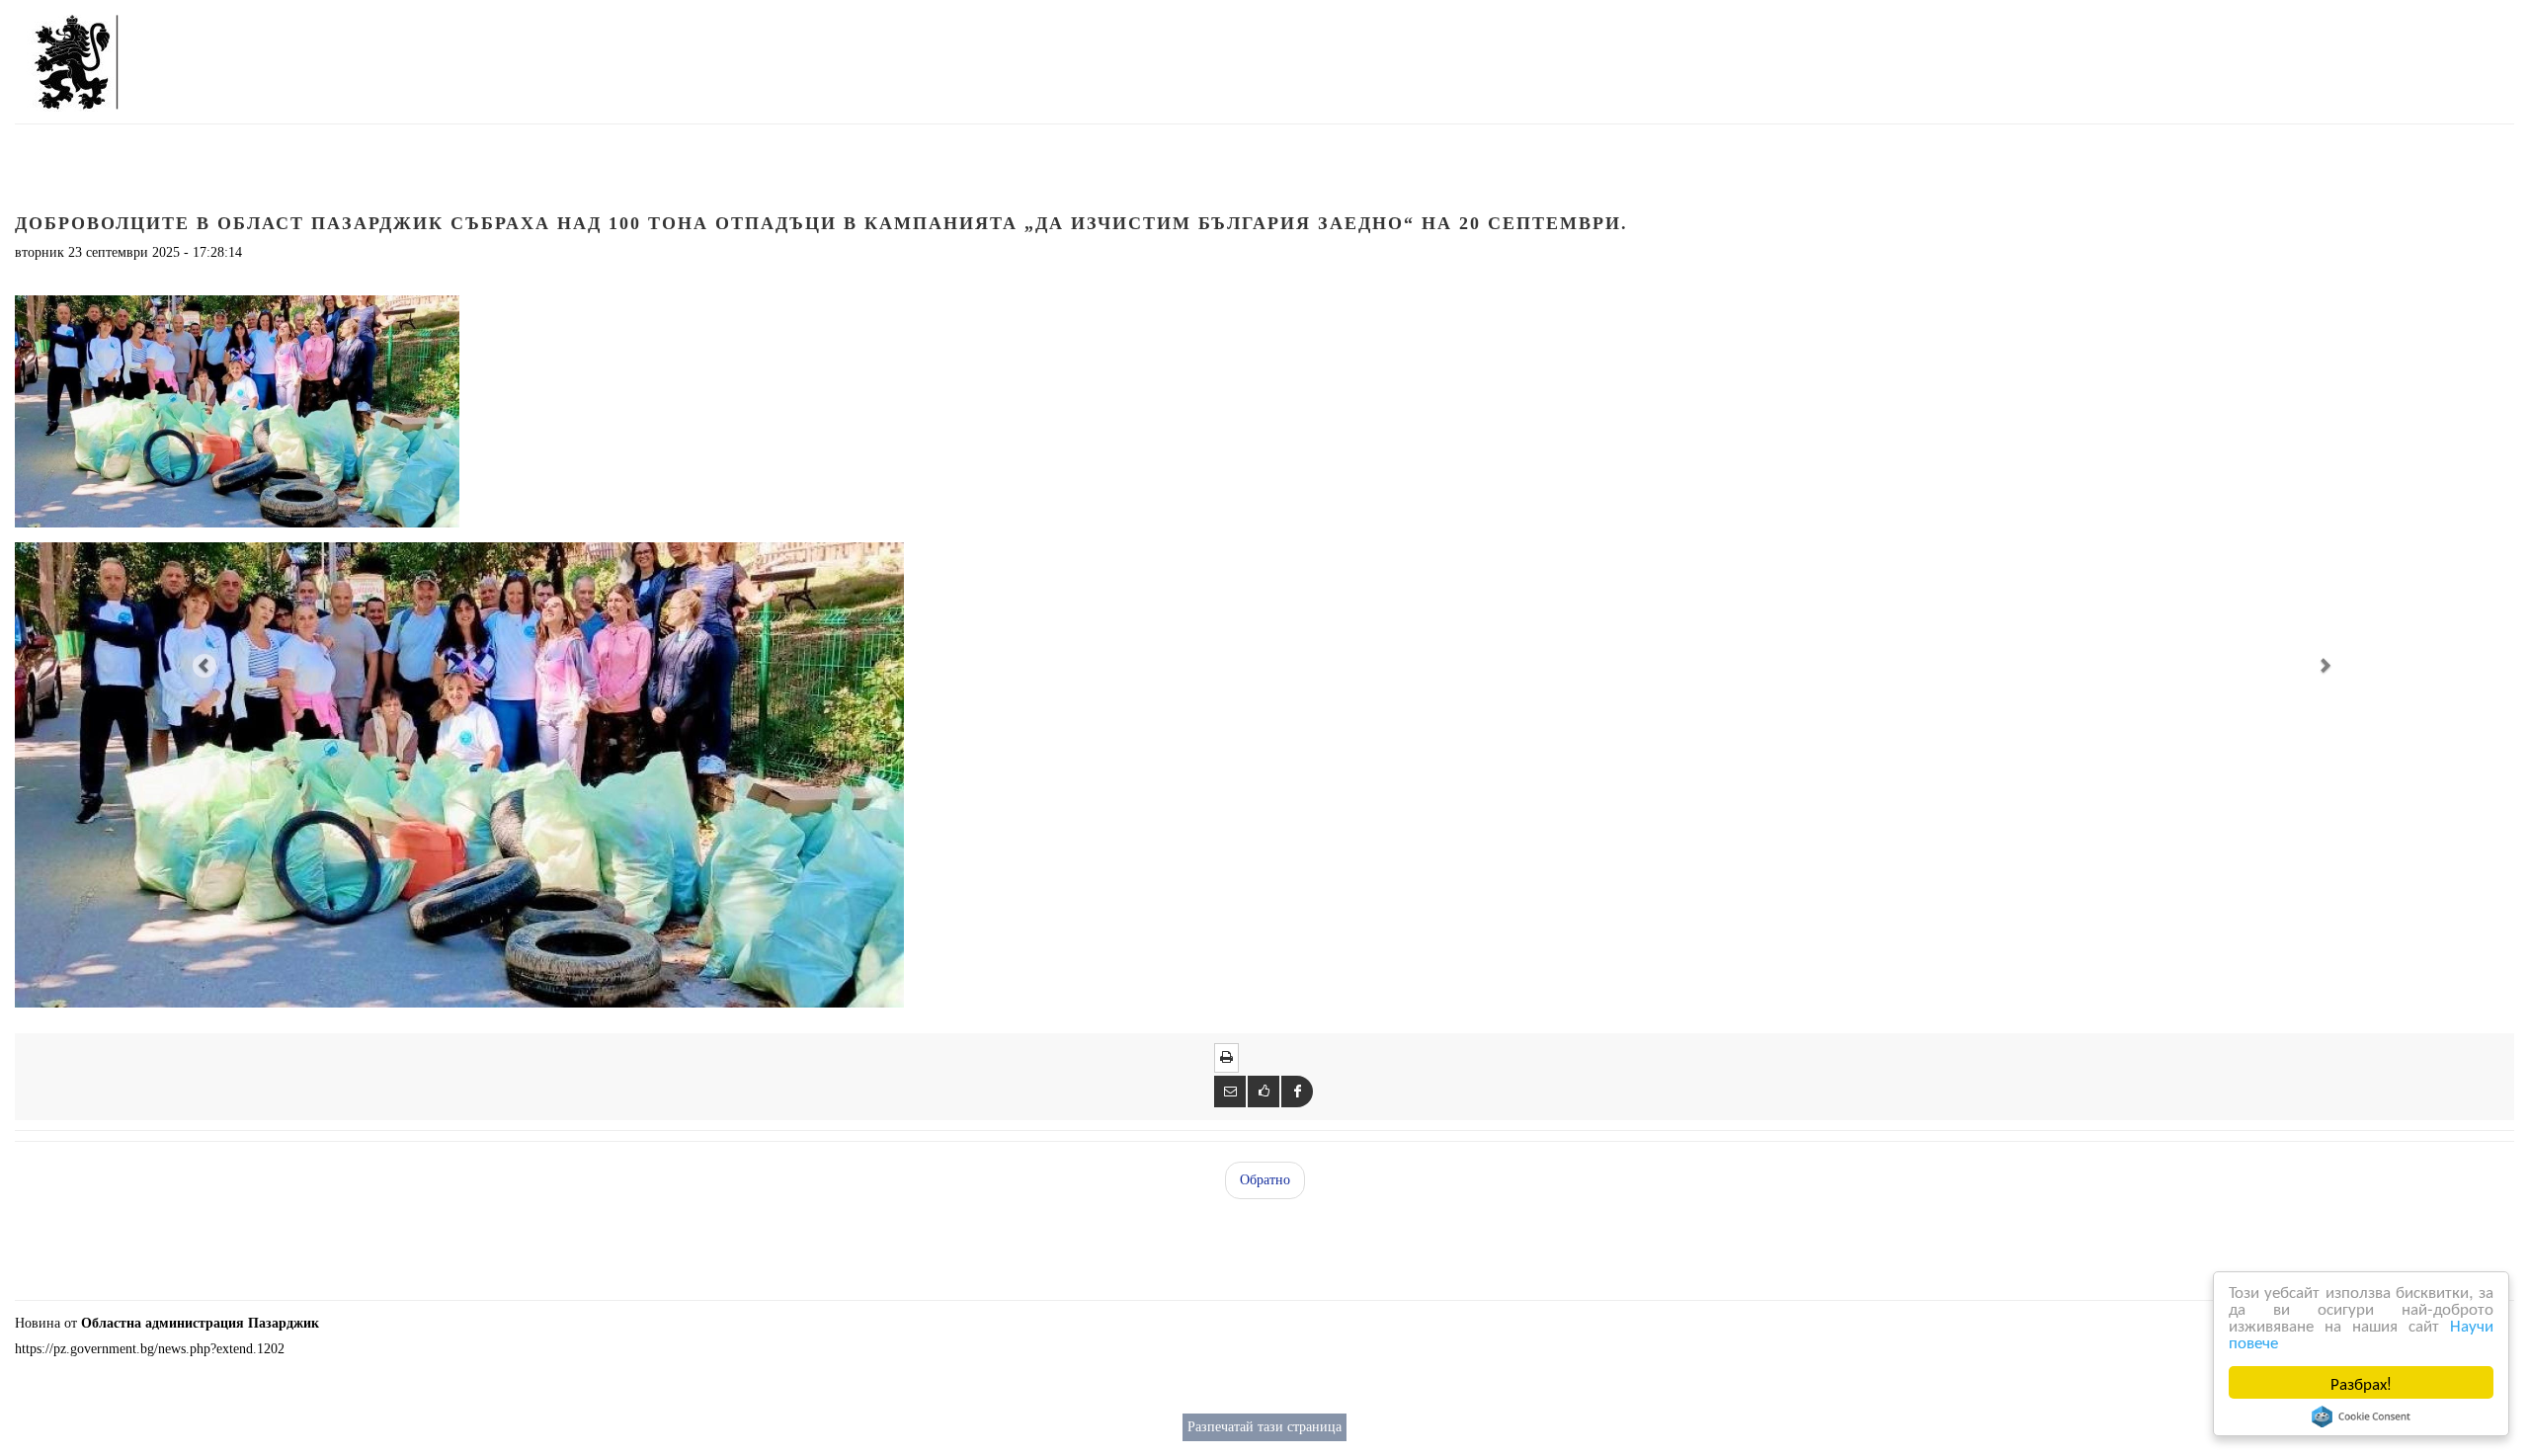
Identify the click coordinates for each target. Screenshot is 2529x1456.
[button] (203, 664)
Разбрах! (2361, 1382)
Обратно (1265, 1180)
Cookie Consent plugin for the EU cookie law (2361, 1416)
